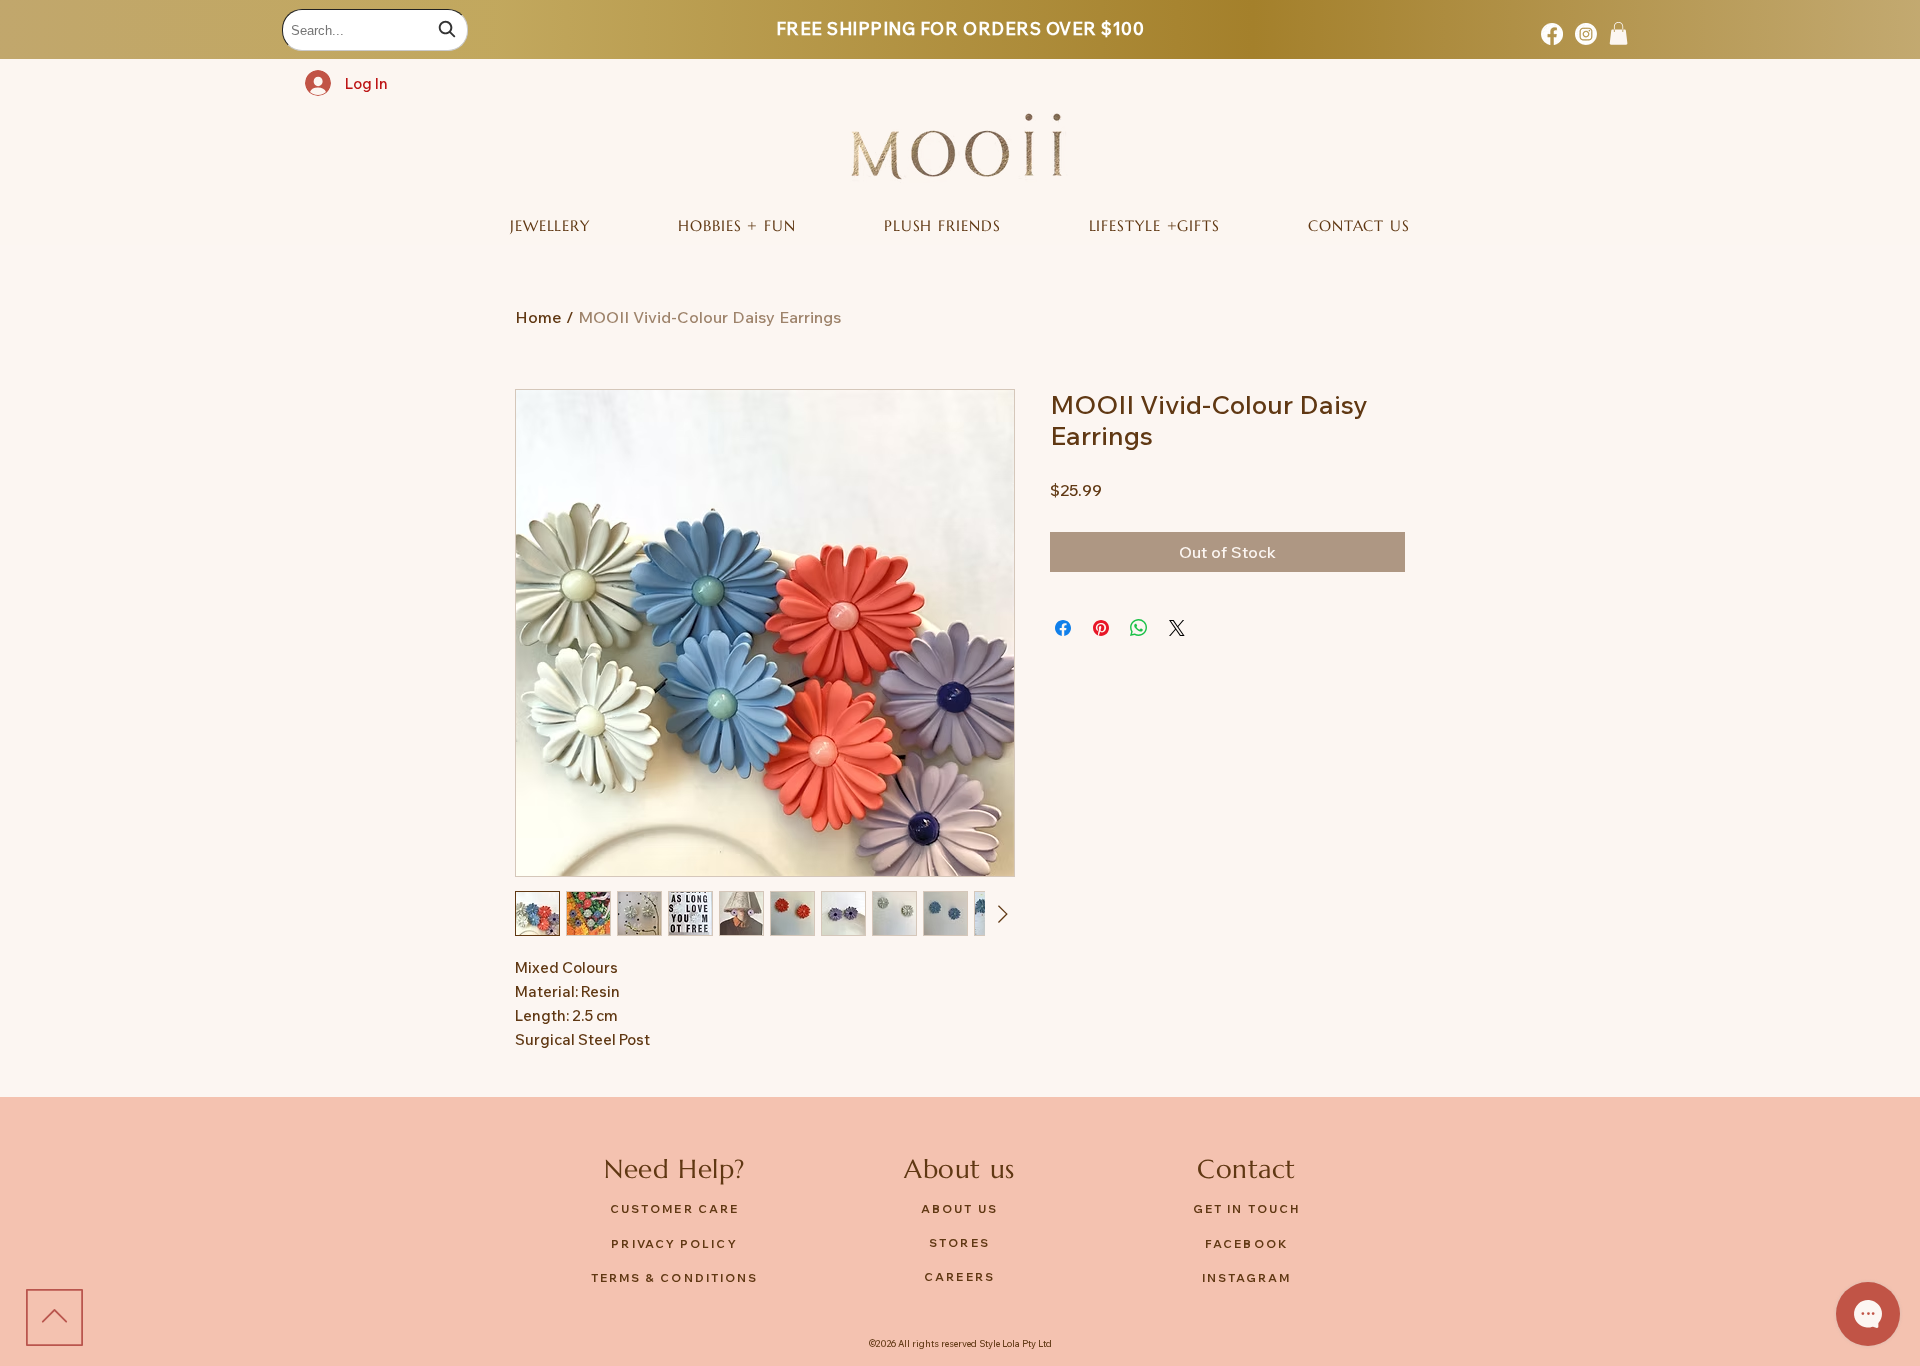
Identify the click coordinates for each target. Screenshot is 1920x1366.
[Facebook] (1552, 34)
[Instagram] (1586, 34)
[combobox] (375, 30)
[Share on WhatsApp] (1139, 628)
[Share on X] (1177, 628)
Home (538, 317)
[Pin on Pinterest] (1101, 628)
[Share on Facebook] (1063, 628)
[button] (1618, 33)
